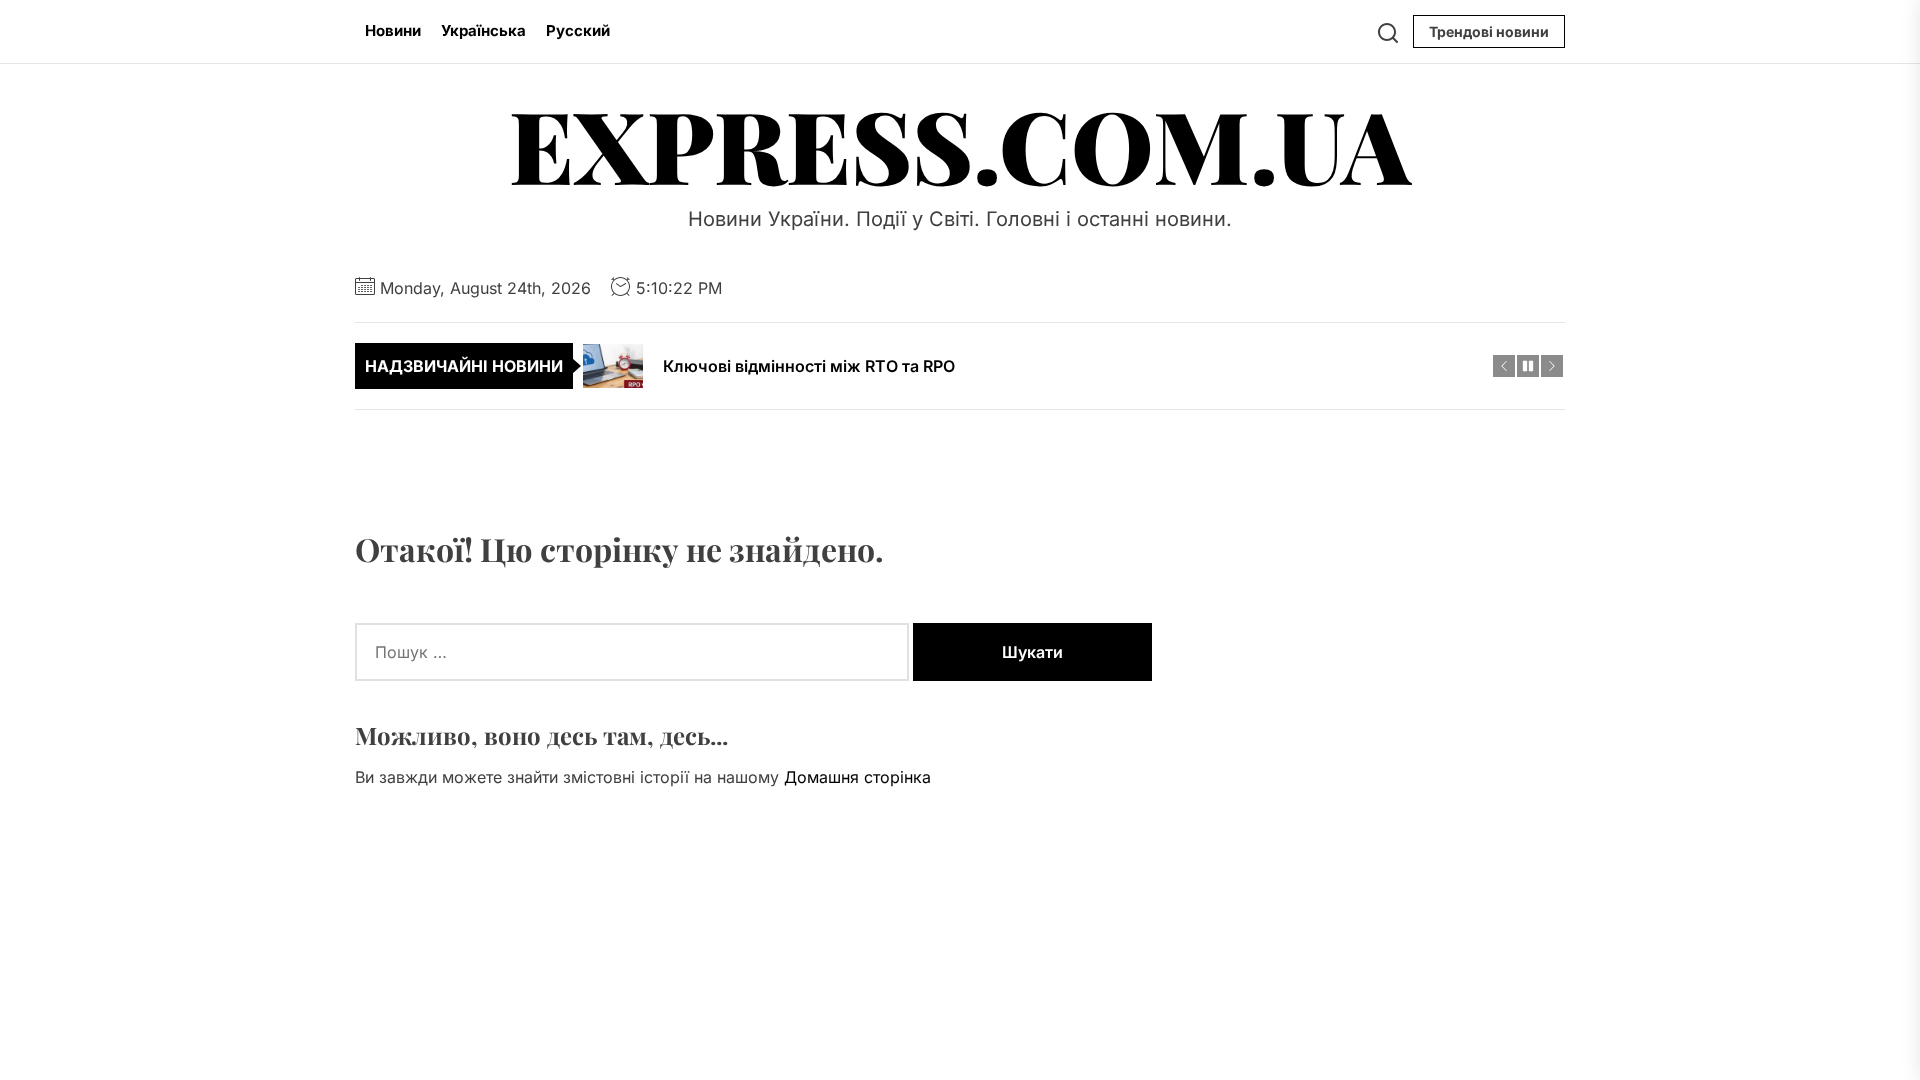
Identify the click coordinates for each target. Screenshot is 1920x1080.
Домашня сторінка (857, 777)
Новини (393, 30)
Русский (578, 30)
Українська (483, 30)
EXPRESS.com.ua (960, 144)
